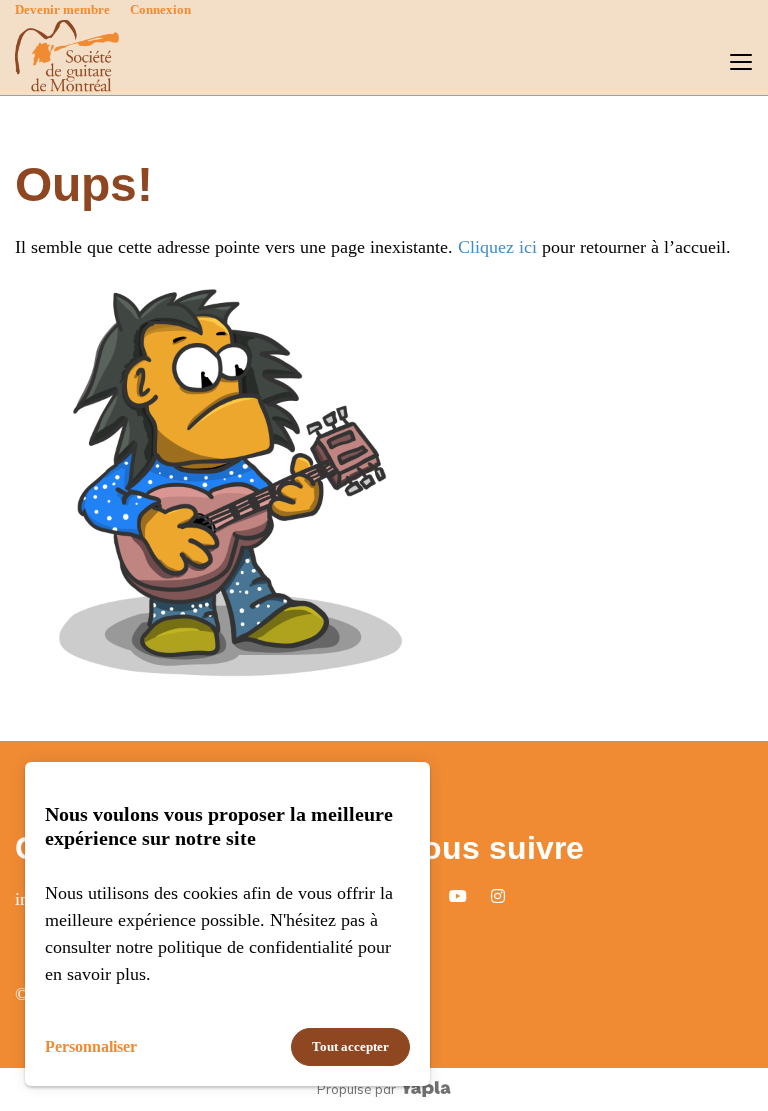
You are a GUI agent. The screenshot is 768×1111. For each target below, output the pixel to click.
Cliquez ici (497, 247)
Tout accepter (350, 1046)
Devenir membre (62, 9)
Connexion (160, 9)
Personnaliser (91, 1046)
